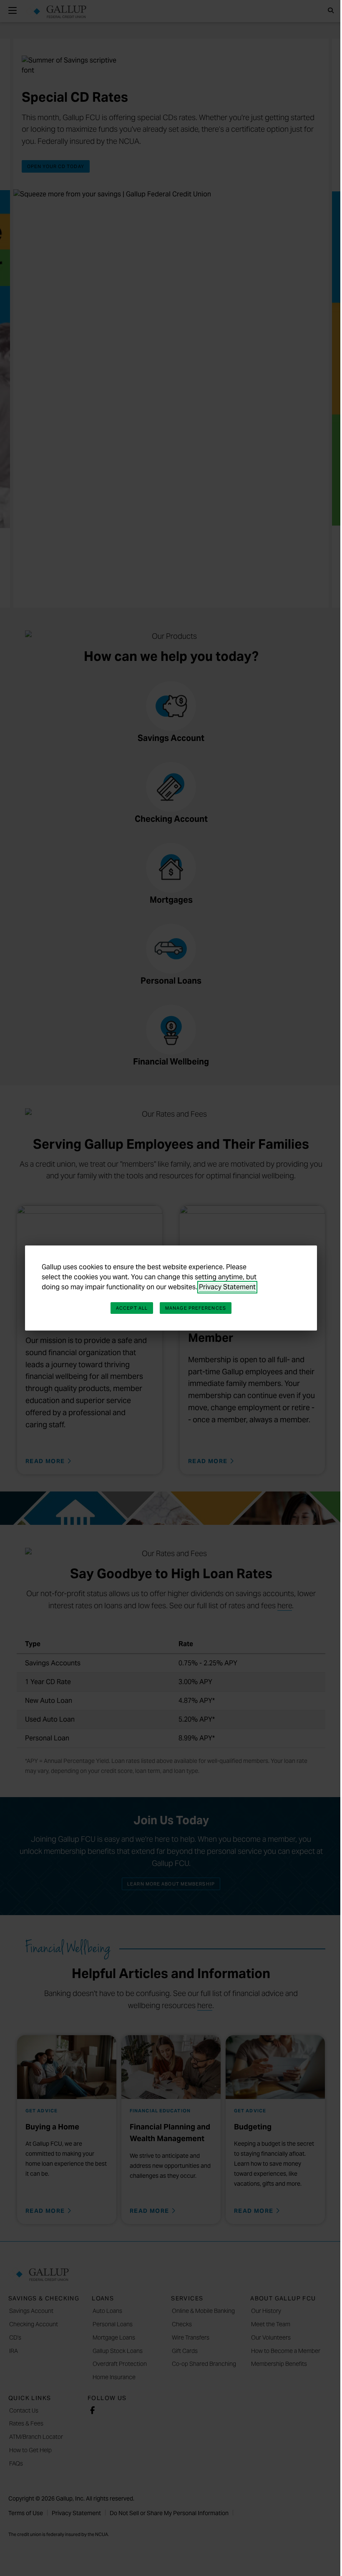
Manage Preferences (196, 1308)
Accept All (132, 1308)
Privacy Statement (227, 1287)
